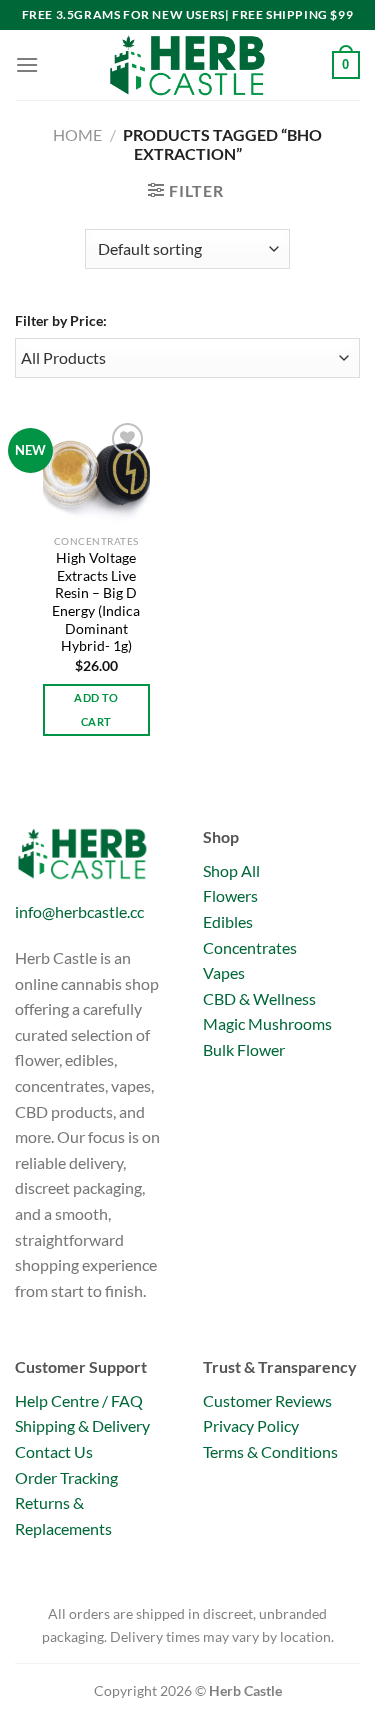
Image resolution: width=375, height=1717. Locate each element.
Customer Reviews (267, 1400)
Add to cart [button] (96, 709)
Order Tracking (66, 1477)
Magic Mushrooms (267, 1023)
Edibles (228, 921)
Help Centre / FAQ (79, 1400)
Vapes (224, 972)
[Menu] (27, 64)
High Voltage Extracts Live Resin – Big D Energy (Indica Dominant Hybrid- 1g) (96, 602)
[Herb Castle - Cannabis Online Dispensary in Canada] (188, 65)
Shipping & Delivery (82, 1425)
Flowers (230, 895)
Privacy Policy (251, 1425)
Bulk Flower (244, 1049)
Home (77, 134)
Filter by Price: (61, 320)
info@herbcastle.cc (79, 911)
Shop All (231, 870)
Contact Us (54, 1451)
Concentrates (250, 947)
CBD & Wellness (259, 998)
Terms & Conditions (270, 1451)
